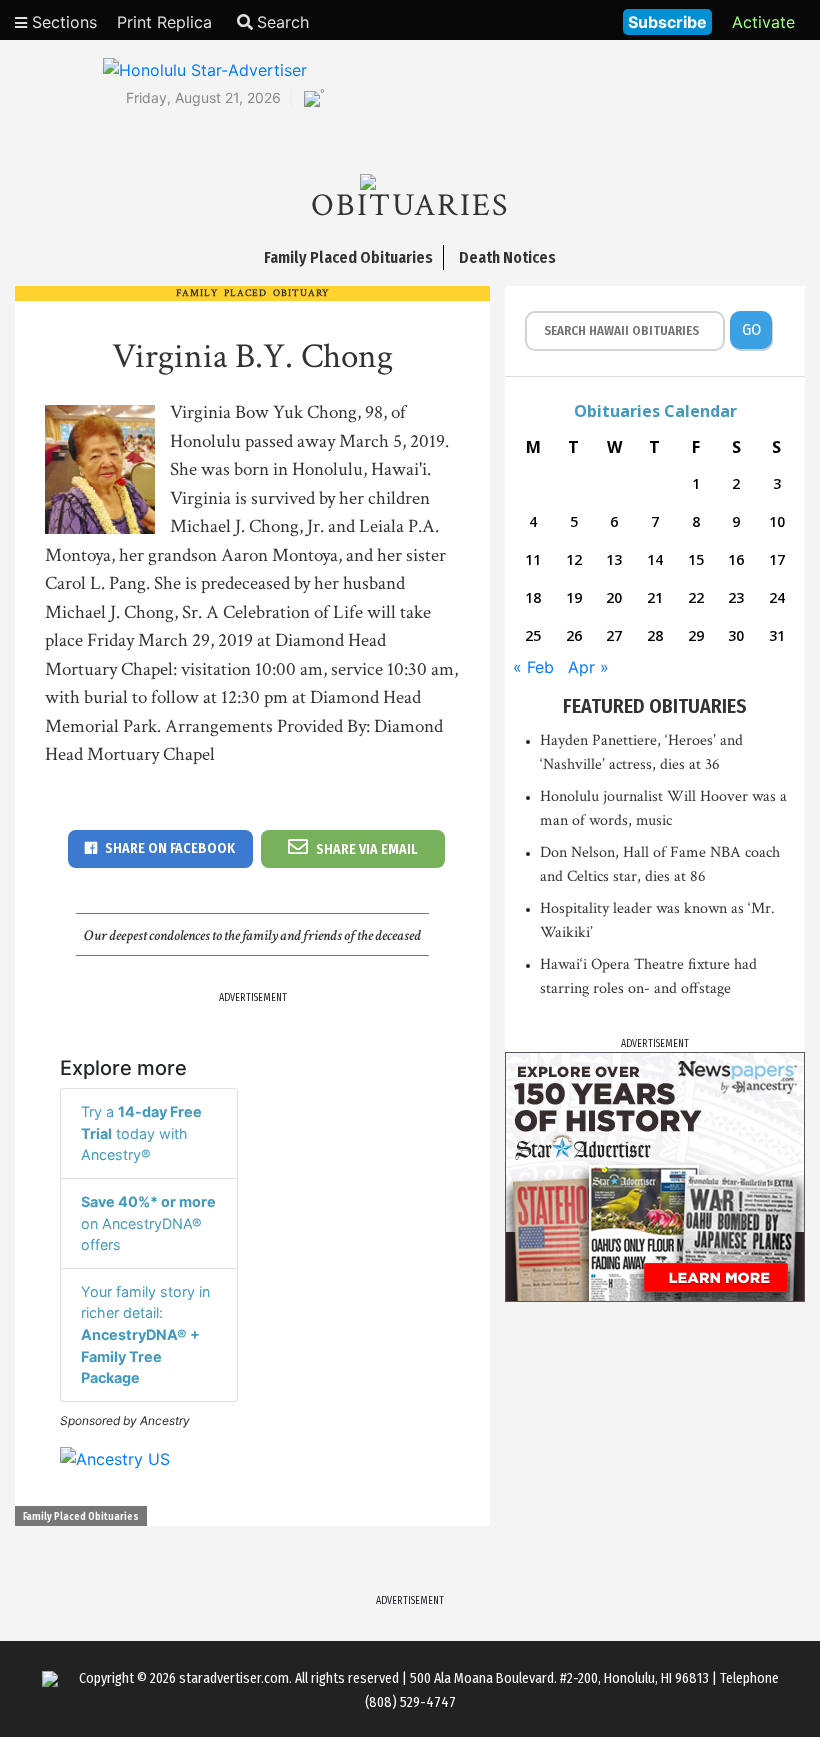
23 (736, 597)
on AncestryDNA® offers (148, 1223)
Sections (62, 22)
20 (614, 597)
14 (655, 559)
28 (655, 635)
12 (574, 559)
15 (696, 559)
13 (614, 559)
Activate (763, 22)
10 (777, 521)
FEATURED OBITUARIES (655, 706)
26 (574, 635)
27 (614, 635)
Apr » (588, 667)
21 (655, 597)
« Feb (533, 667)
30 (736, 635)
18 (533, 597)
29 (696, 635)
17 (777, 559)
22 (696, 597)
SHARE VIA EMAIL (367, 849)
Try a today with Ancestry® (141, 1133)
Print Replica (164, 22)
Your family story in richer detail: (145, 1334)
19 (574, 597)
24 (777, 597)
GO (751, 329)
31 (777, 635)
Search (283, 22)
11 (533, 559)
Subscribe (667, 22)
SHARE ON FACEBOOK (170, 848)
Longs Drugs (548, 20)
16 (736, 559)
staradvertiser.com (234, 1678)
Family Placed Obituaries (81, 1517)
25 (533, 635)
